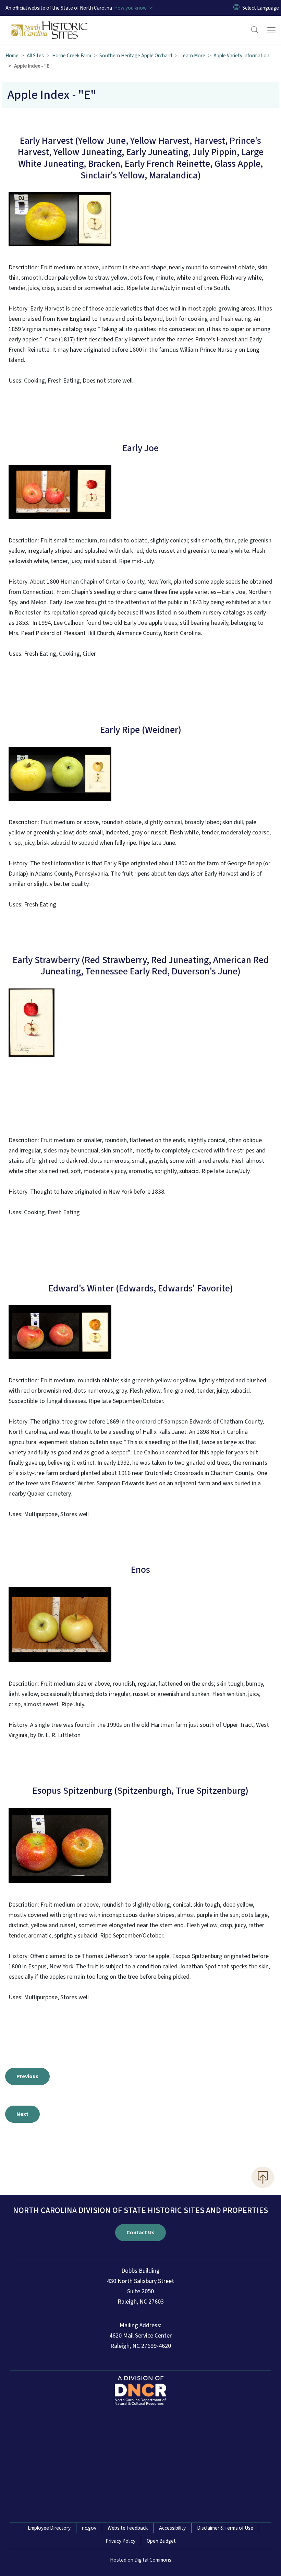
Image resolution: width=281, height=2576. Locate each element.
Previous (27, 2076)
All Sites (35, 56)
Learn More (193, 56)
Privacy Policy (120, 2541)
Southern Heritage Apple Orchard (136, 56)
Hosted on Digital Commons (141, 2560)
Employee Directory (49, 2528)
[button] (250, 30)
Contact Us (140, 2233)
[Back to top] (263, 2177)
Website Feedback (128, 2528)
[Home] (50, 24)
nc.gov (89, 2528)
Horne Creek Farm (72, 56)
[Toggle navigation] (271, 30)
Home (12, 56)
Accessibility (172, 2528)
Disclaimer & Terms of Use (225, 2528)
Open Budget (161, 2541)
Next (22, 2114)
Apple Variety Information (241, 56)
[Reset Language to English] (236, 8)
